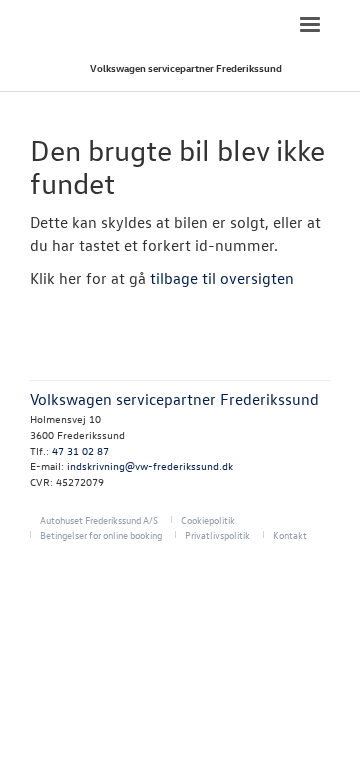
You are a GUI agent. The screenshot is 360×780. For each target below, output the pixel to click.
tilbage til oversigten (222, 278)
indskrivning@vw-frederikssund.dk (150, 465)
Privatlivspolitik (217, 534)
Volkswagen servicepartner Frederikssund (186, 67)
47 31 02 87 (80, 450)
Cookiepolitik (208, 519)
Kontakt (290, 534)
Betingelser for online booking (101, 534)
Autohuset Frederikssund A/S (99, 519)
